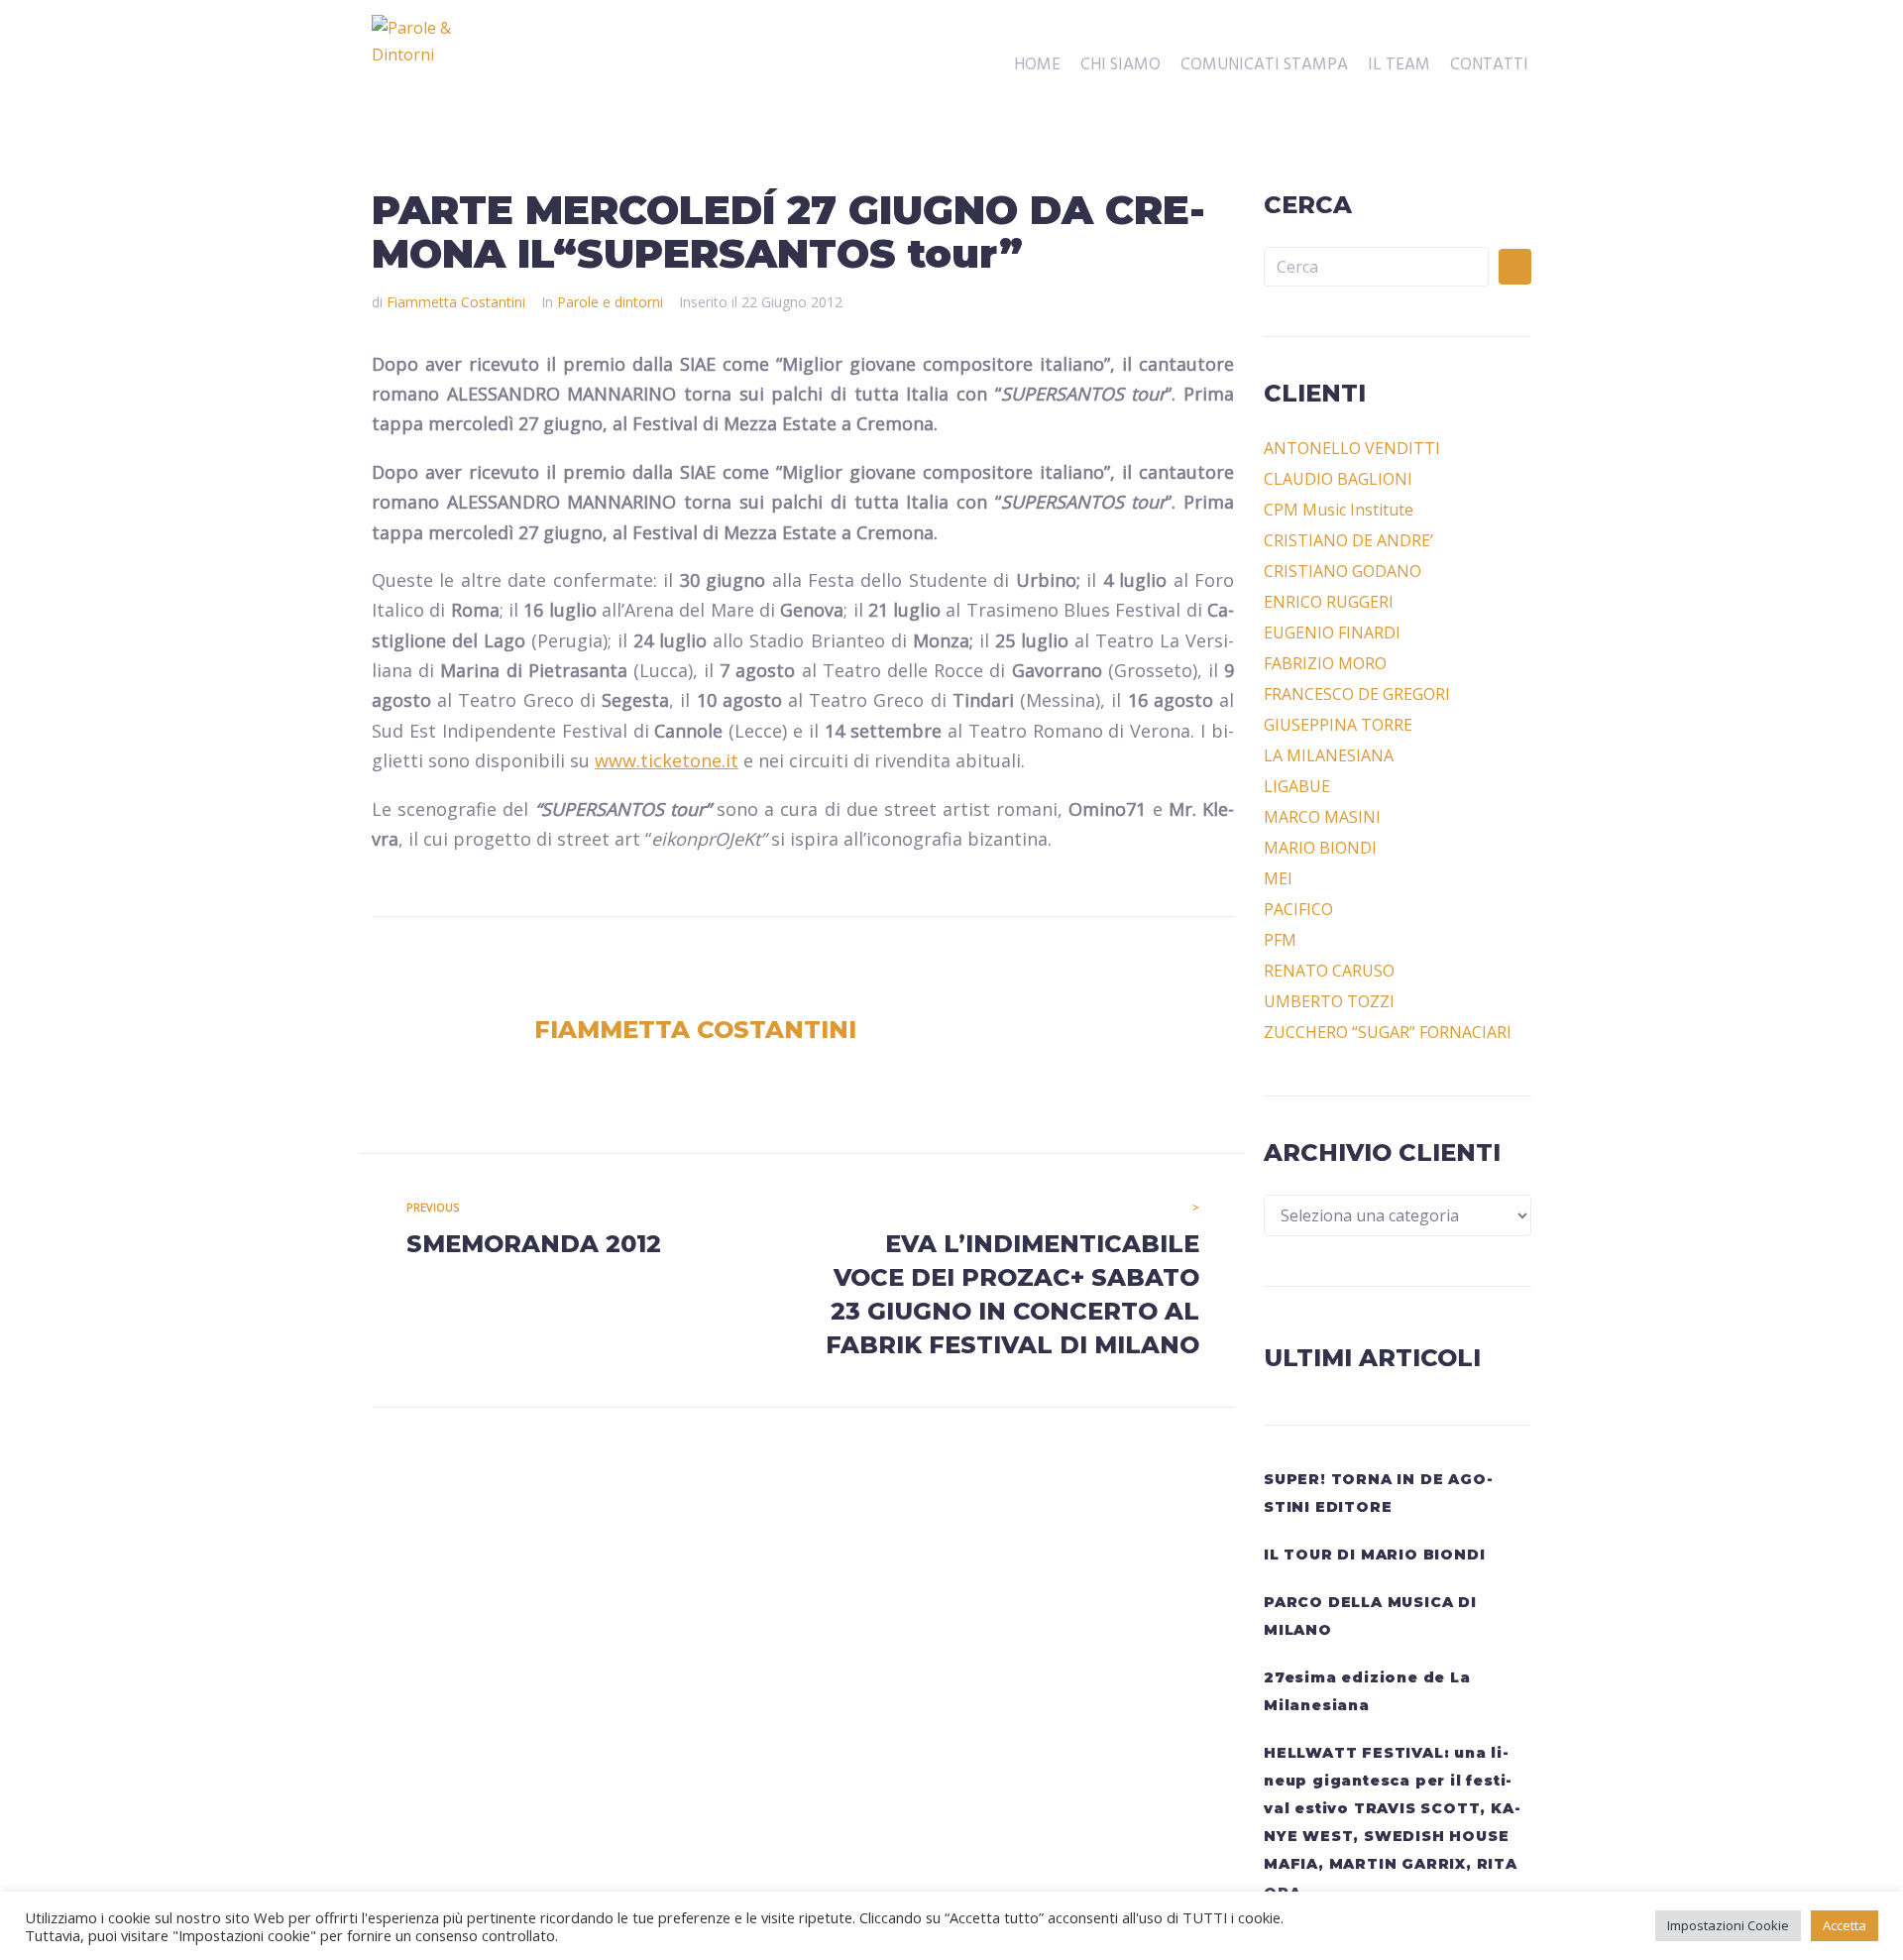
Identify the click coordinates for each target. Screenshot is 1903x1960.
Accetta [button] (1845, 1925)
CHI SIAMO (1120, 65)
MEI (1278, 878)
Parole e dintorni (610, 302)
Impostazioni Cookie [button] (1728, 1925)
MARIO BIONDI (1320, 848)
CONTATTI (1489, 65)
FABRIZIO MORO (1325, 663)
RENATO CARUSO (1329, 971)
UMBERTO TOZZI (1329, 1001)
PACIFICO (1298, 909)
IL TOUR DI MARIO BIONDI (1374, 1555)
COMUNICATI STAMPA (1264, 65)
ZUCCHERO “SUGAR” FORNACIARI (1388, 1032)
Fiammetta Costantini (456, 302)
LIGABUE (1297, 786)
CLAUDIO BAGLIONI (1338, 479)
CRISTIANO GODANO (1343, 571)
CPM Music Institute (1339, 510)
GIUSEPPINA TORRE (1338, 725)
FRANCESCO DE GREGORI (1357, 694)
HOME (1037, 65)
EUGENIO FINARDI (1332, 633)
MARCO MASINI (1322, 817)
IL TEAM (1399, 65)
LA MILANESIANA (1329, 755)
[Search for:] (1376, 267)
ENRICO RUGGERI (1329, 602)
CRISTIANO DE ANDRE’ (1348, 540)
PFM (1280, 940)
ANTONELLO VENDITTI (1352, 448)
